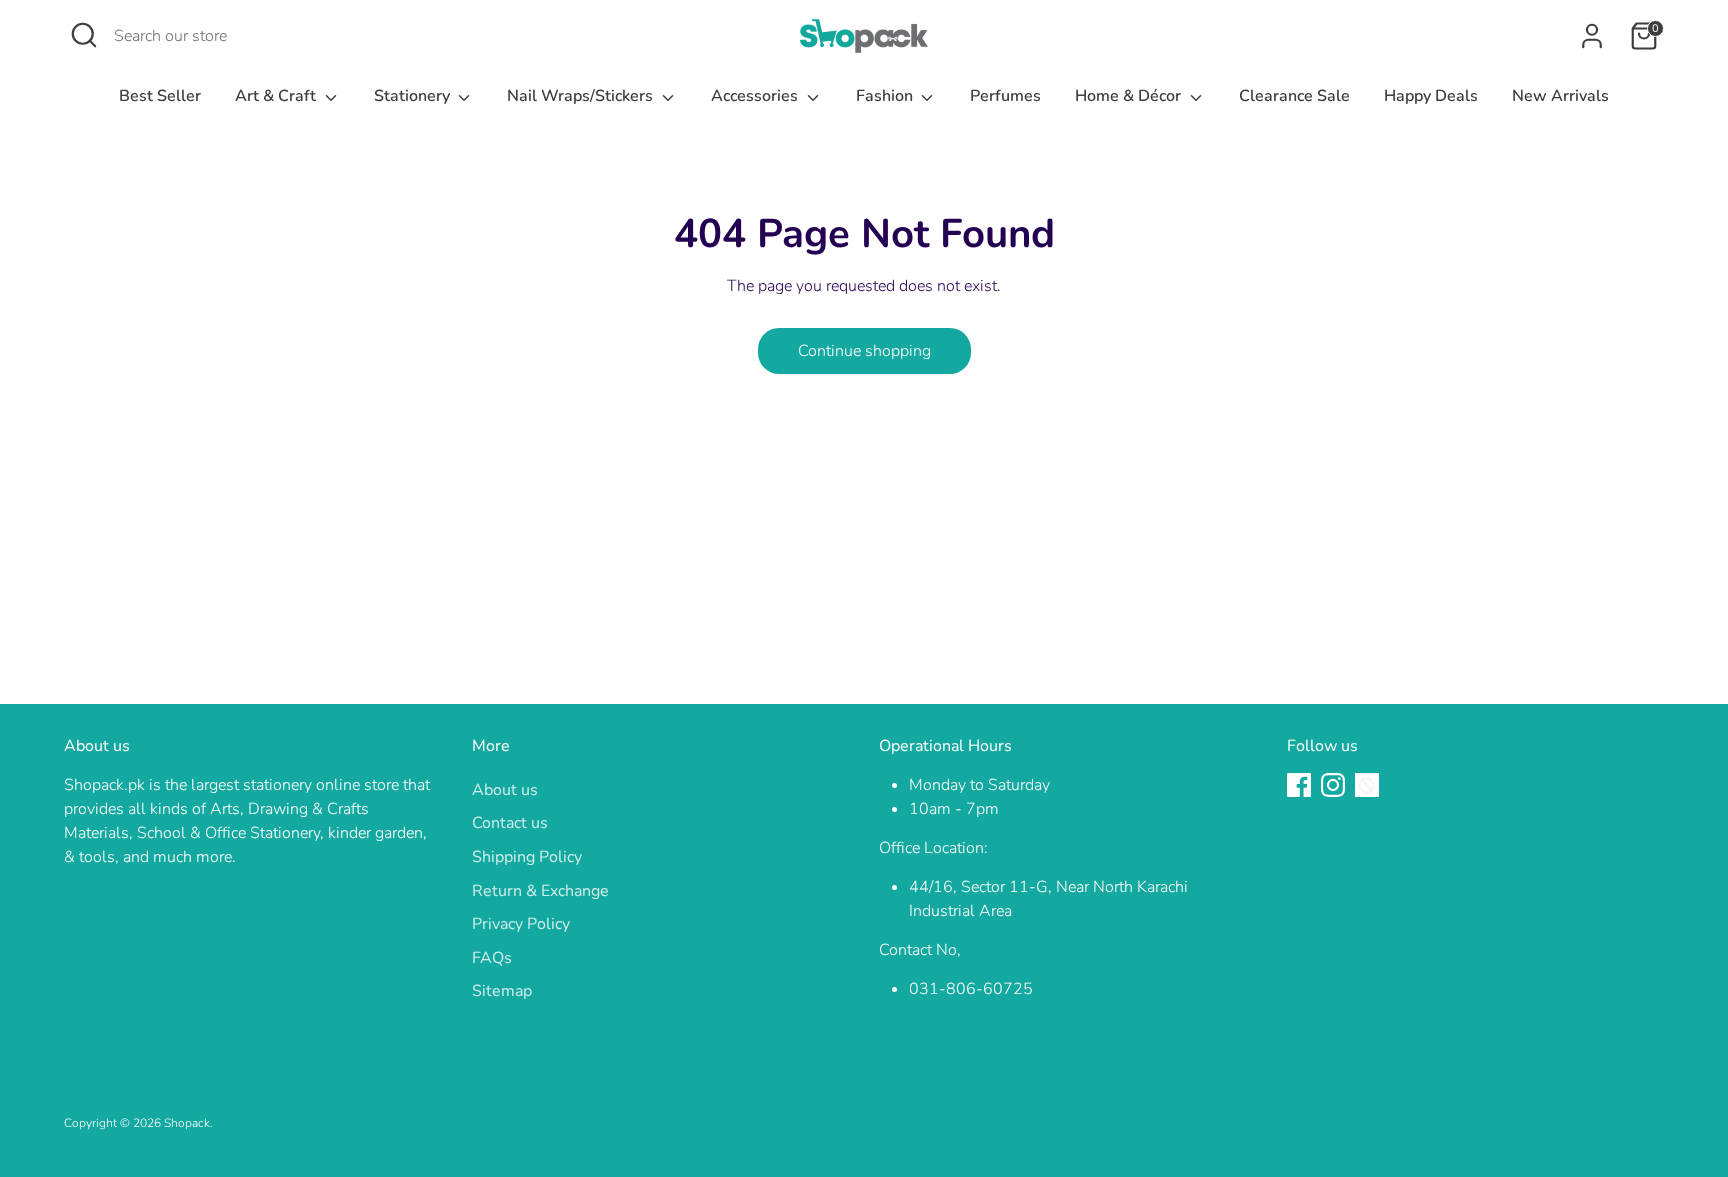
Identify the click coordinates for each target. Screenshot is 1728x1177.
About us (505, 790)
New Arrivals (1560, 96)
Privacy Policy (521, 924)
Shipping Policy (527, 857)
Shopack (187, 1123)
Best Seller (160, 96)
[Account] (1592, 36)
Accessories (756, 96)
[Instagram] (1333, 785)
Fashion (886, 96)
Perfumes (1005, 96)
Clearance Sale (1294, 96)
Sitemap (502, 991)
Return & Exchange (540, 891)
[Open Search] (84, 35)
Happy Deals (1431, 96)
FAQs (492, 958)
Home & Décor (1130, 96)
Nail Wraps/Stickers (582, 96)
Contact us (510, 823)
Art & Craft (277, 96)
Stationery (414, 96)
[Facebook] (1299, 785)
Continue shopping (864, 351)
